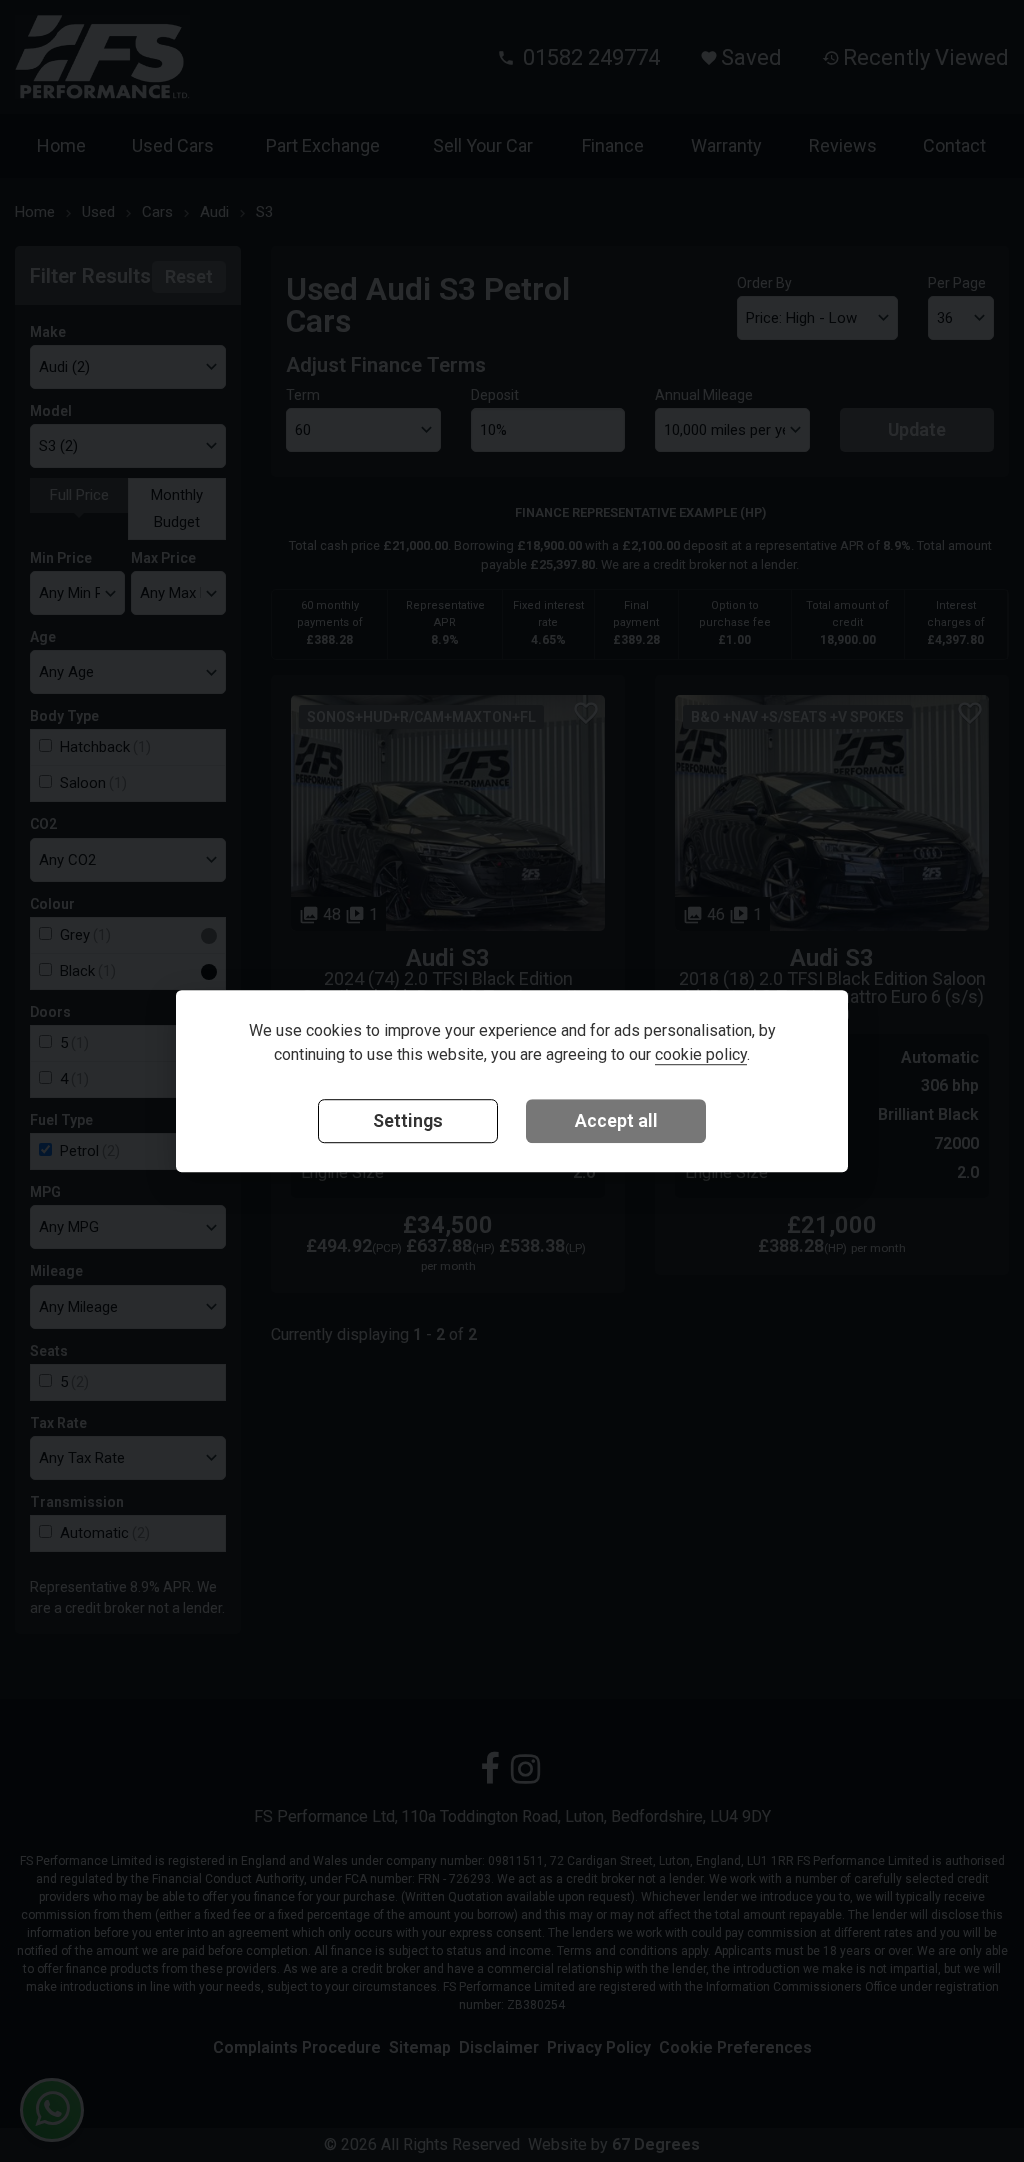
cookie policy (701, 1054)
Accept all (616, 1120)
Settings (408, 1120)
